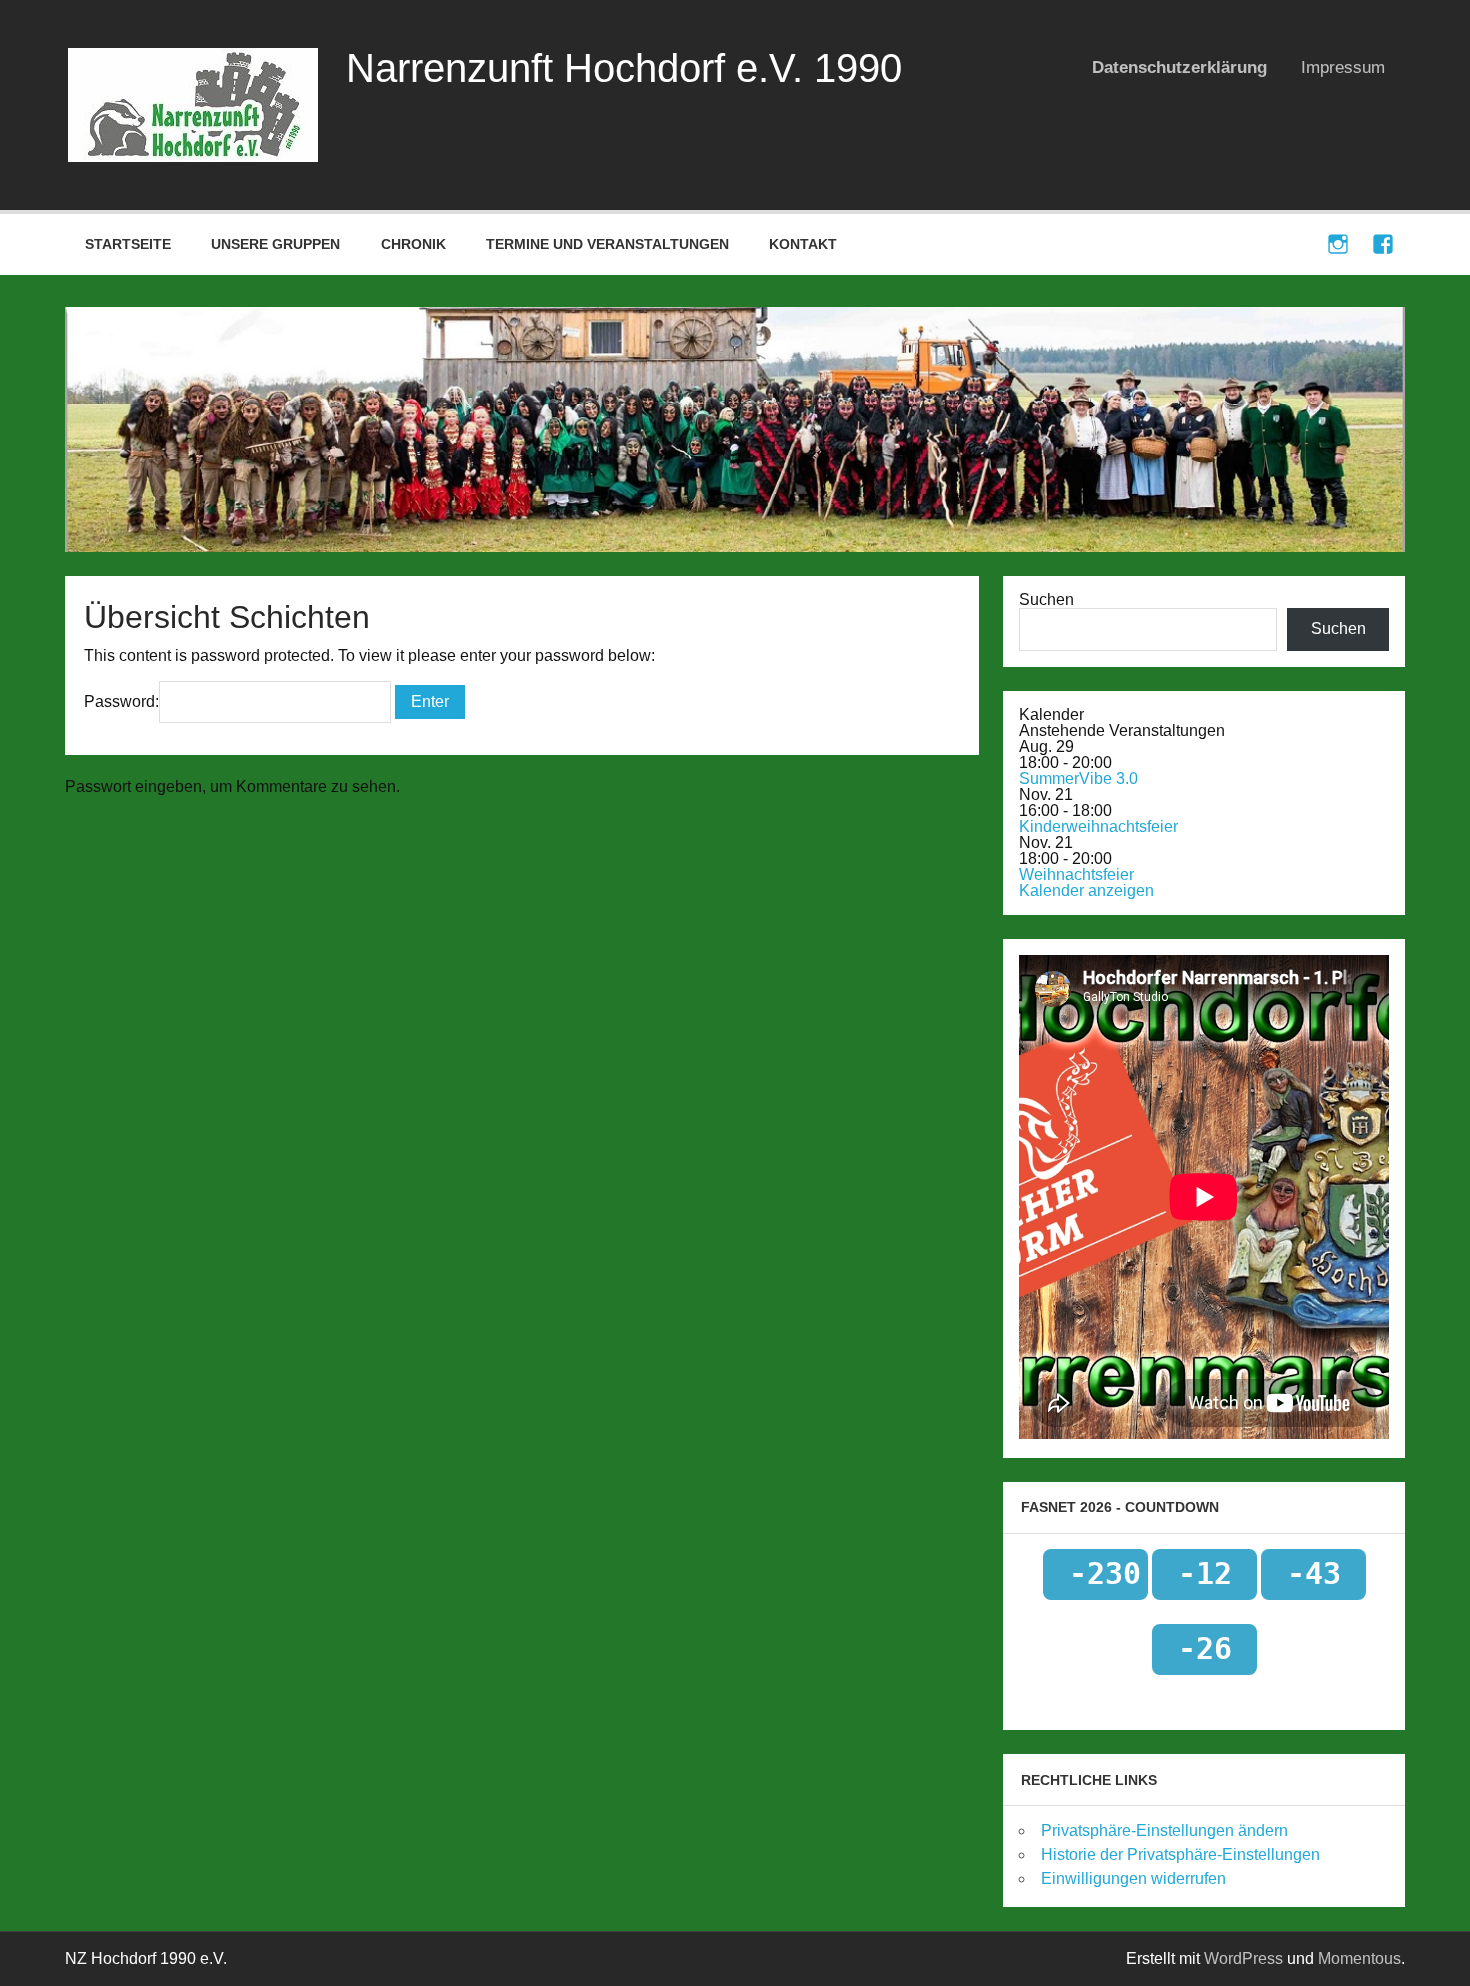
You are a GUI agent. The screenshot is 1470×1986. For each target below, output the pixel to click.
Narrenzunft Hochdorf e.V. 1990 (624, 68)
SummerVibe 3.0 (1078, 778)
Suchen (1046, 599)
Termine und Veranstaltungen (607, 244)
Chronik (413, 244)
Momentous (1359, 1958)
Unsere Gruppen (275, 244)
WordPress (1243, 1958)
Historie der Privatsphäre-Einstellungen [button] (1180, 1854)
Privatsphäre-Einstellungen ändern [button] (1164, 1830)
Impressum (1343, 67)
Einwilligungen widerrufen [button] (1133, 1878)
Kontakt (803, 244)
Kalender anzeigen (1086, 890)
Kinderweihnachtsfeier (1098, 826)
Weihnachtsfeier (1076, 874)
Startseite (128, 244)
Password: (121, 701)
